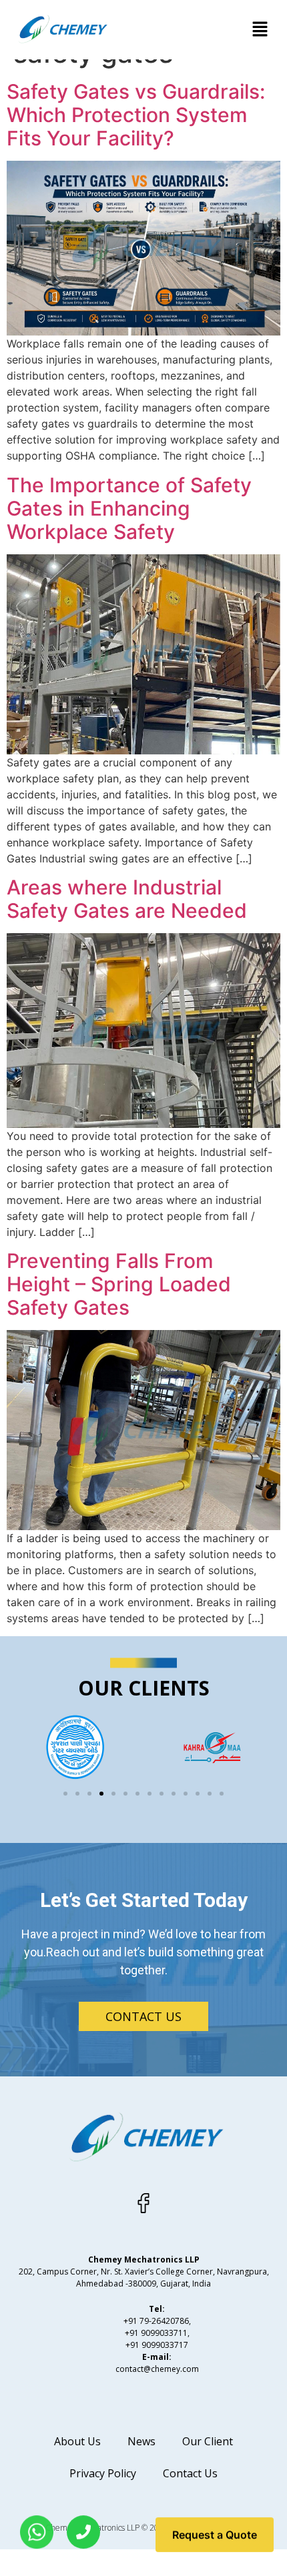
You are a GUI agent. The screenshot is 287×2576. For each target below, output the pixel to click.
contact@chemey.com (157, 2369)
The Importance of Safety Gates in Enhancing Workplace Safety (129, 508)
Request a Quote (215, 2542)
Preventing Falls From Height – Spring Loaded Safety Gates (119, 1284)
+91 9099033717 (157, 2345)
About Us (77, 2441)
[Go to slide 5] (113, 1794)
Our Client (208, 2441)
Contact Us (190, 2473)
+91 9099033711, (157, 2333)
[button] (260, 30)
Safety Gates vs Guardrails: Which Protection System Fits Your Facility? (136, 115)
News (141, 2441)
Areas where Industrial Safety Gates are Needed (127, 899)
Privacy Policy (103, 2473)
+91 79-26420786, (157, 2321)
